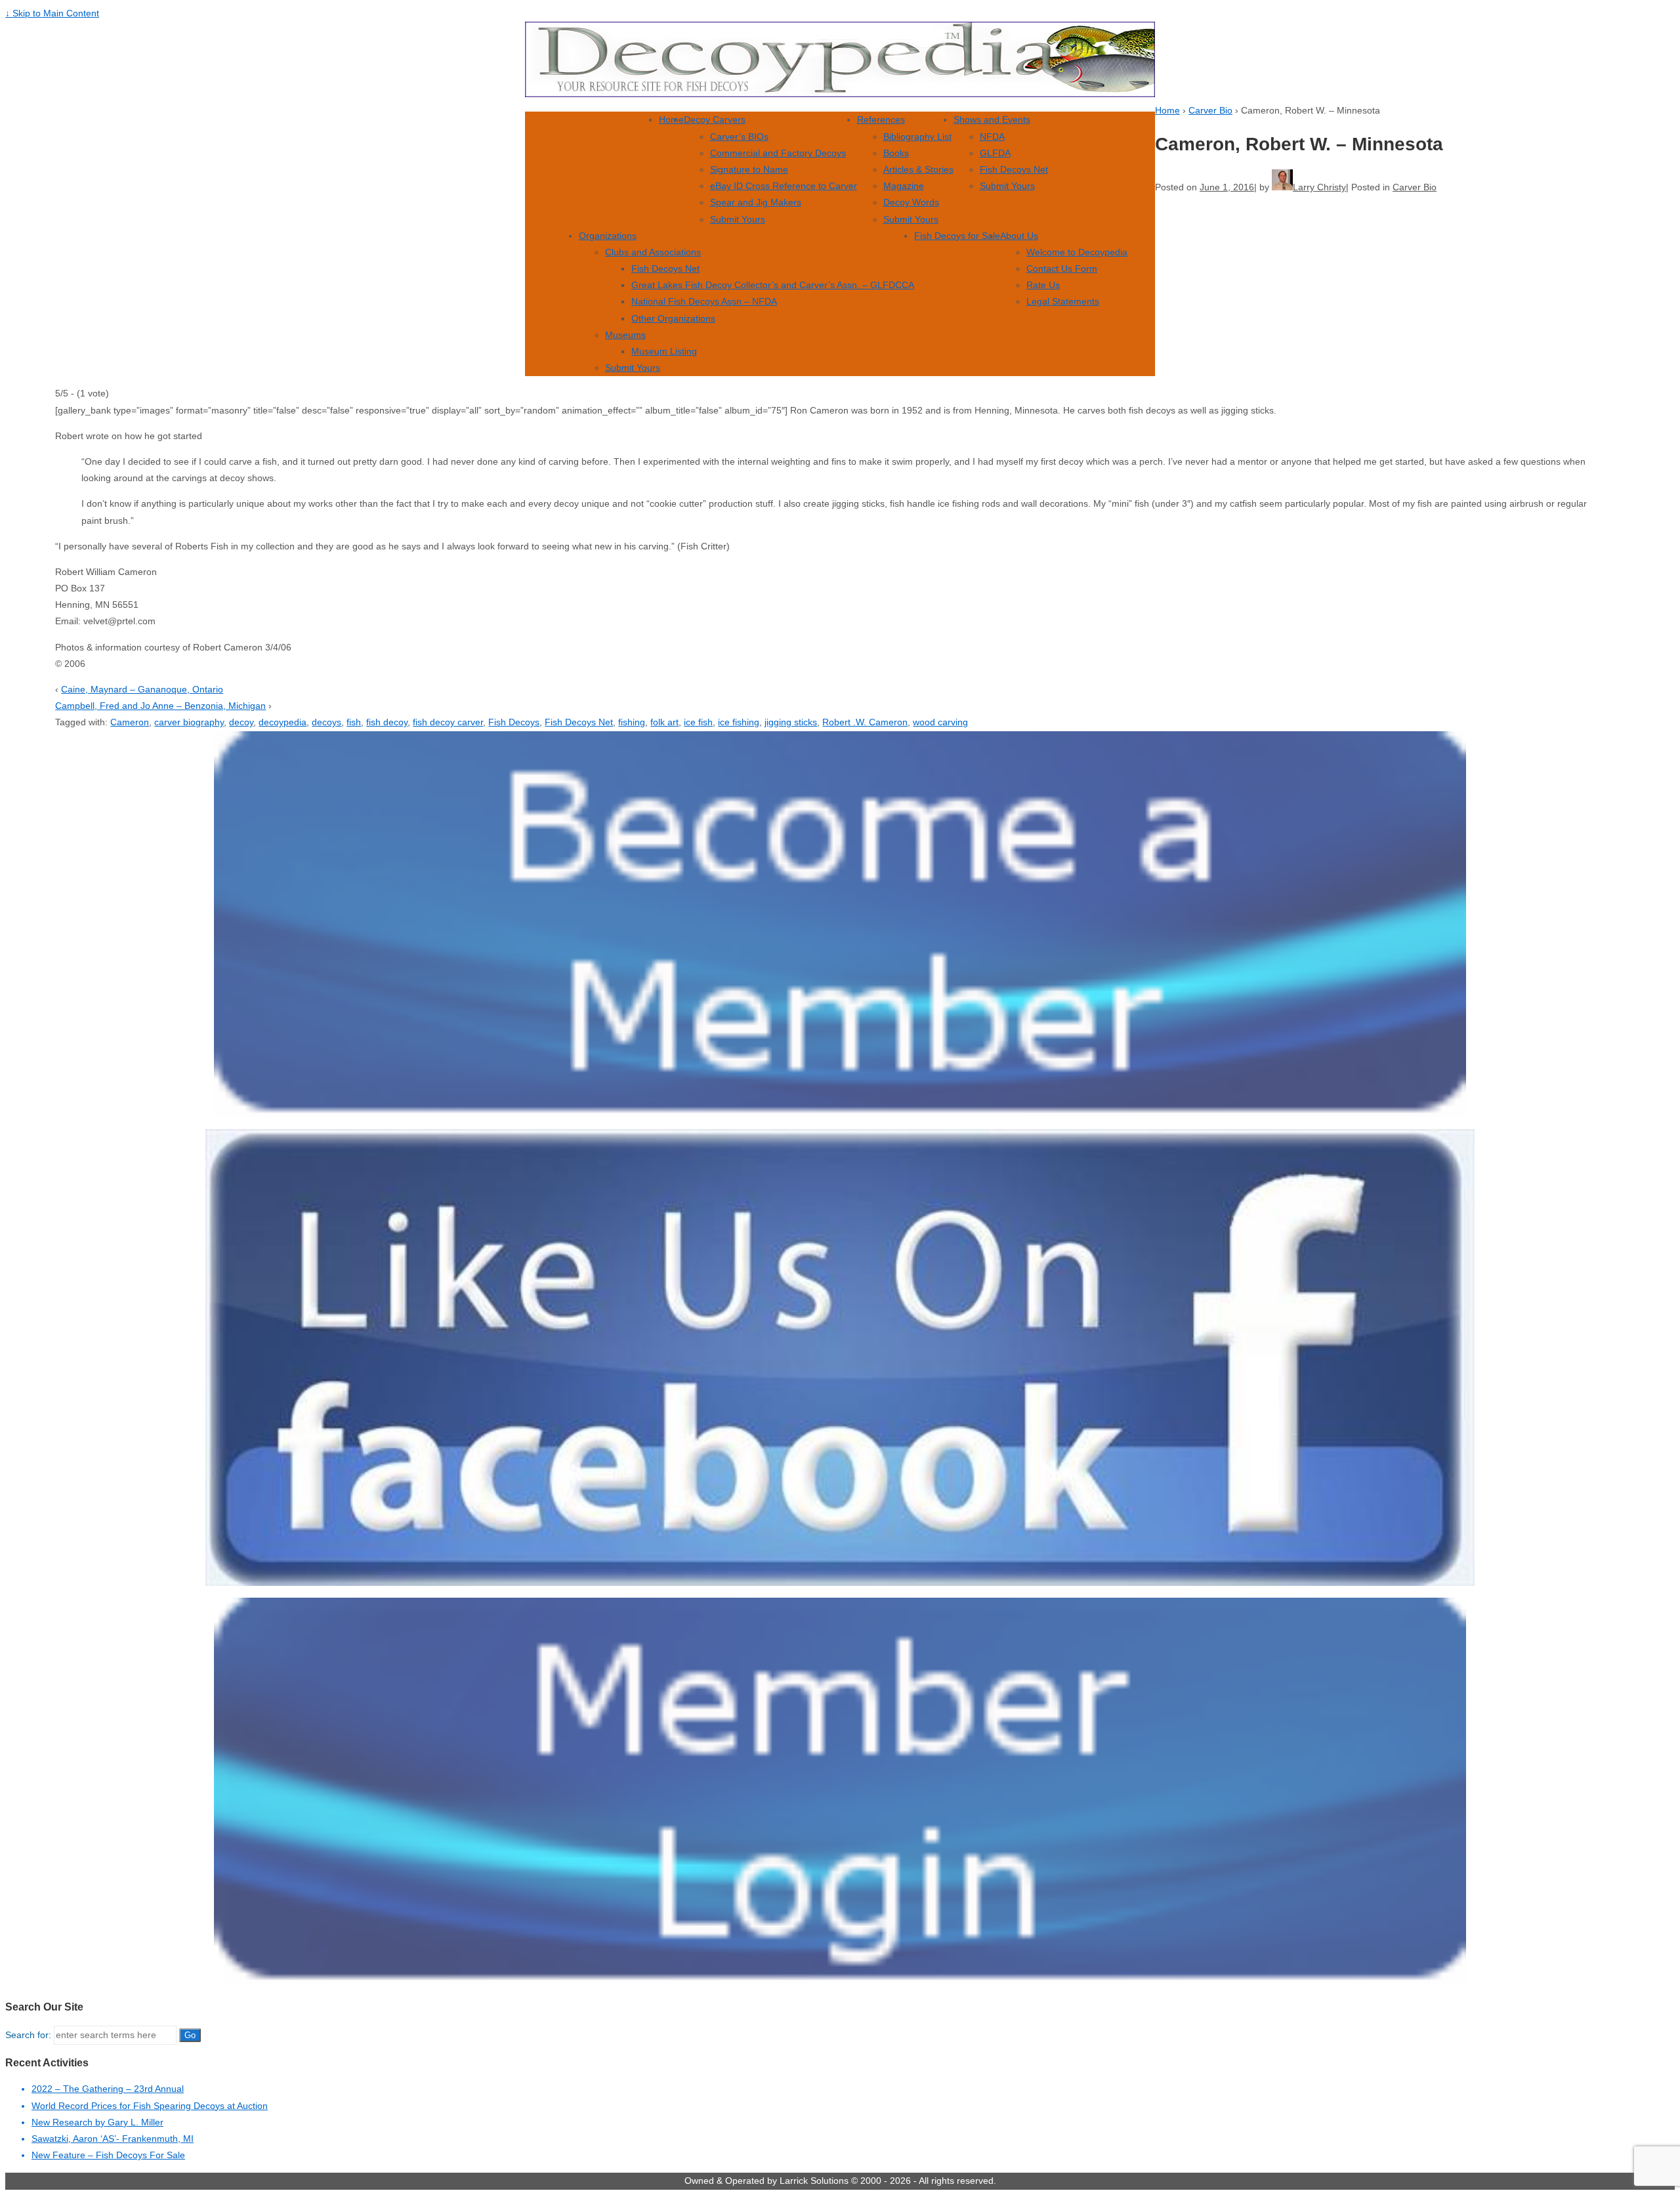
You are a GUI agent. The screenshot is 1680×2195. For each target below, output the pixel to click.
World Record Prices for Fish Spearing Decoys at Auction (150, 2106)
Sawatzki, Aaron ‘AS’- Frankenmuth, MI (113, 2139)
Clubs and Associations (653, 252)
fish (354, 722)
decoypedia (283, 722)
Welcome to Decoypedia (1077, 252)
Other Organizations (673, 318)
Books (896, 153)
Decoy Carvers (715, 119)
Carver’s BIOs (739, 137)
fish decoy (387, 722)
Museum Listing (664, 351)
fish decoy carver (448, 722)
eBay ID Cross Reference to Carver (784, 186)
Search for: (28, 2035)
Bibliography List (917, 137)
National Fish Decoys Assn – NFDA (704, 301)
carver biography (189, 722)
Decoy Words (911, 202)
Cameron (130, 722)
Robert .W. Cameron (865, 722)
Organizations (608, 236)
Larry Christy (1319, 187)
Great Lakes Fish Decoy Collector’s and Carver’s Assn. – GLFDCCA (773, 285)
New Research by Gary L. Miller (97, 2122)
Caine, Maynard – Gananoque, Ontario (142, 689)
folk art (664, 722)
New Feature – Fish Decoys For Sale (108, 2155)
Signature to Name (749, 169)
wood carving (940, 722)
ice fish (698, 722)
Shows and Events (992, 119)
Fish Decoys (514, 722)
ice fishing (739, 722)
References (881, 119)
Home (671, 119)
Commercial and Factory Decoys (778, 153)
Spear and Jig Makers (756, 202)
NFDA (992, 137)
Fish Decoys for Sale (957, 236)
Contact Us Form (1062, 268)
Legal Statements (1063, 301)
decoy (241, 722)
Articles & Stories (918, 169)
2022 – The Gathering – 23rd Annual (108, 2089)
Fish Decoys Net (1014, 169)
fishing (632, 722)
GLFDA (995, 153)
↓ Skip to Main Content (52, 13)
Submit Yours (738, 219)
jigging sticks (791, 722)
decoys (326, 722)
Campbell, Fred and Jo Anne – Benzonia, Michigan (160, 706)
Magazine (904, 186)
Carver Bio (1210, 110)
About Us (1019, 236)
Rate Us (1043, 285)
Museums (625, 335)
